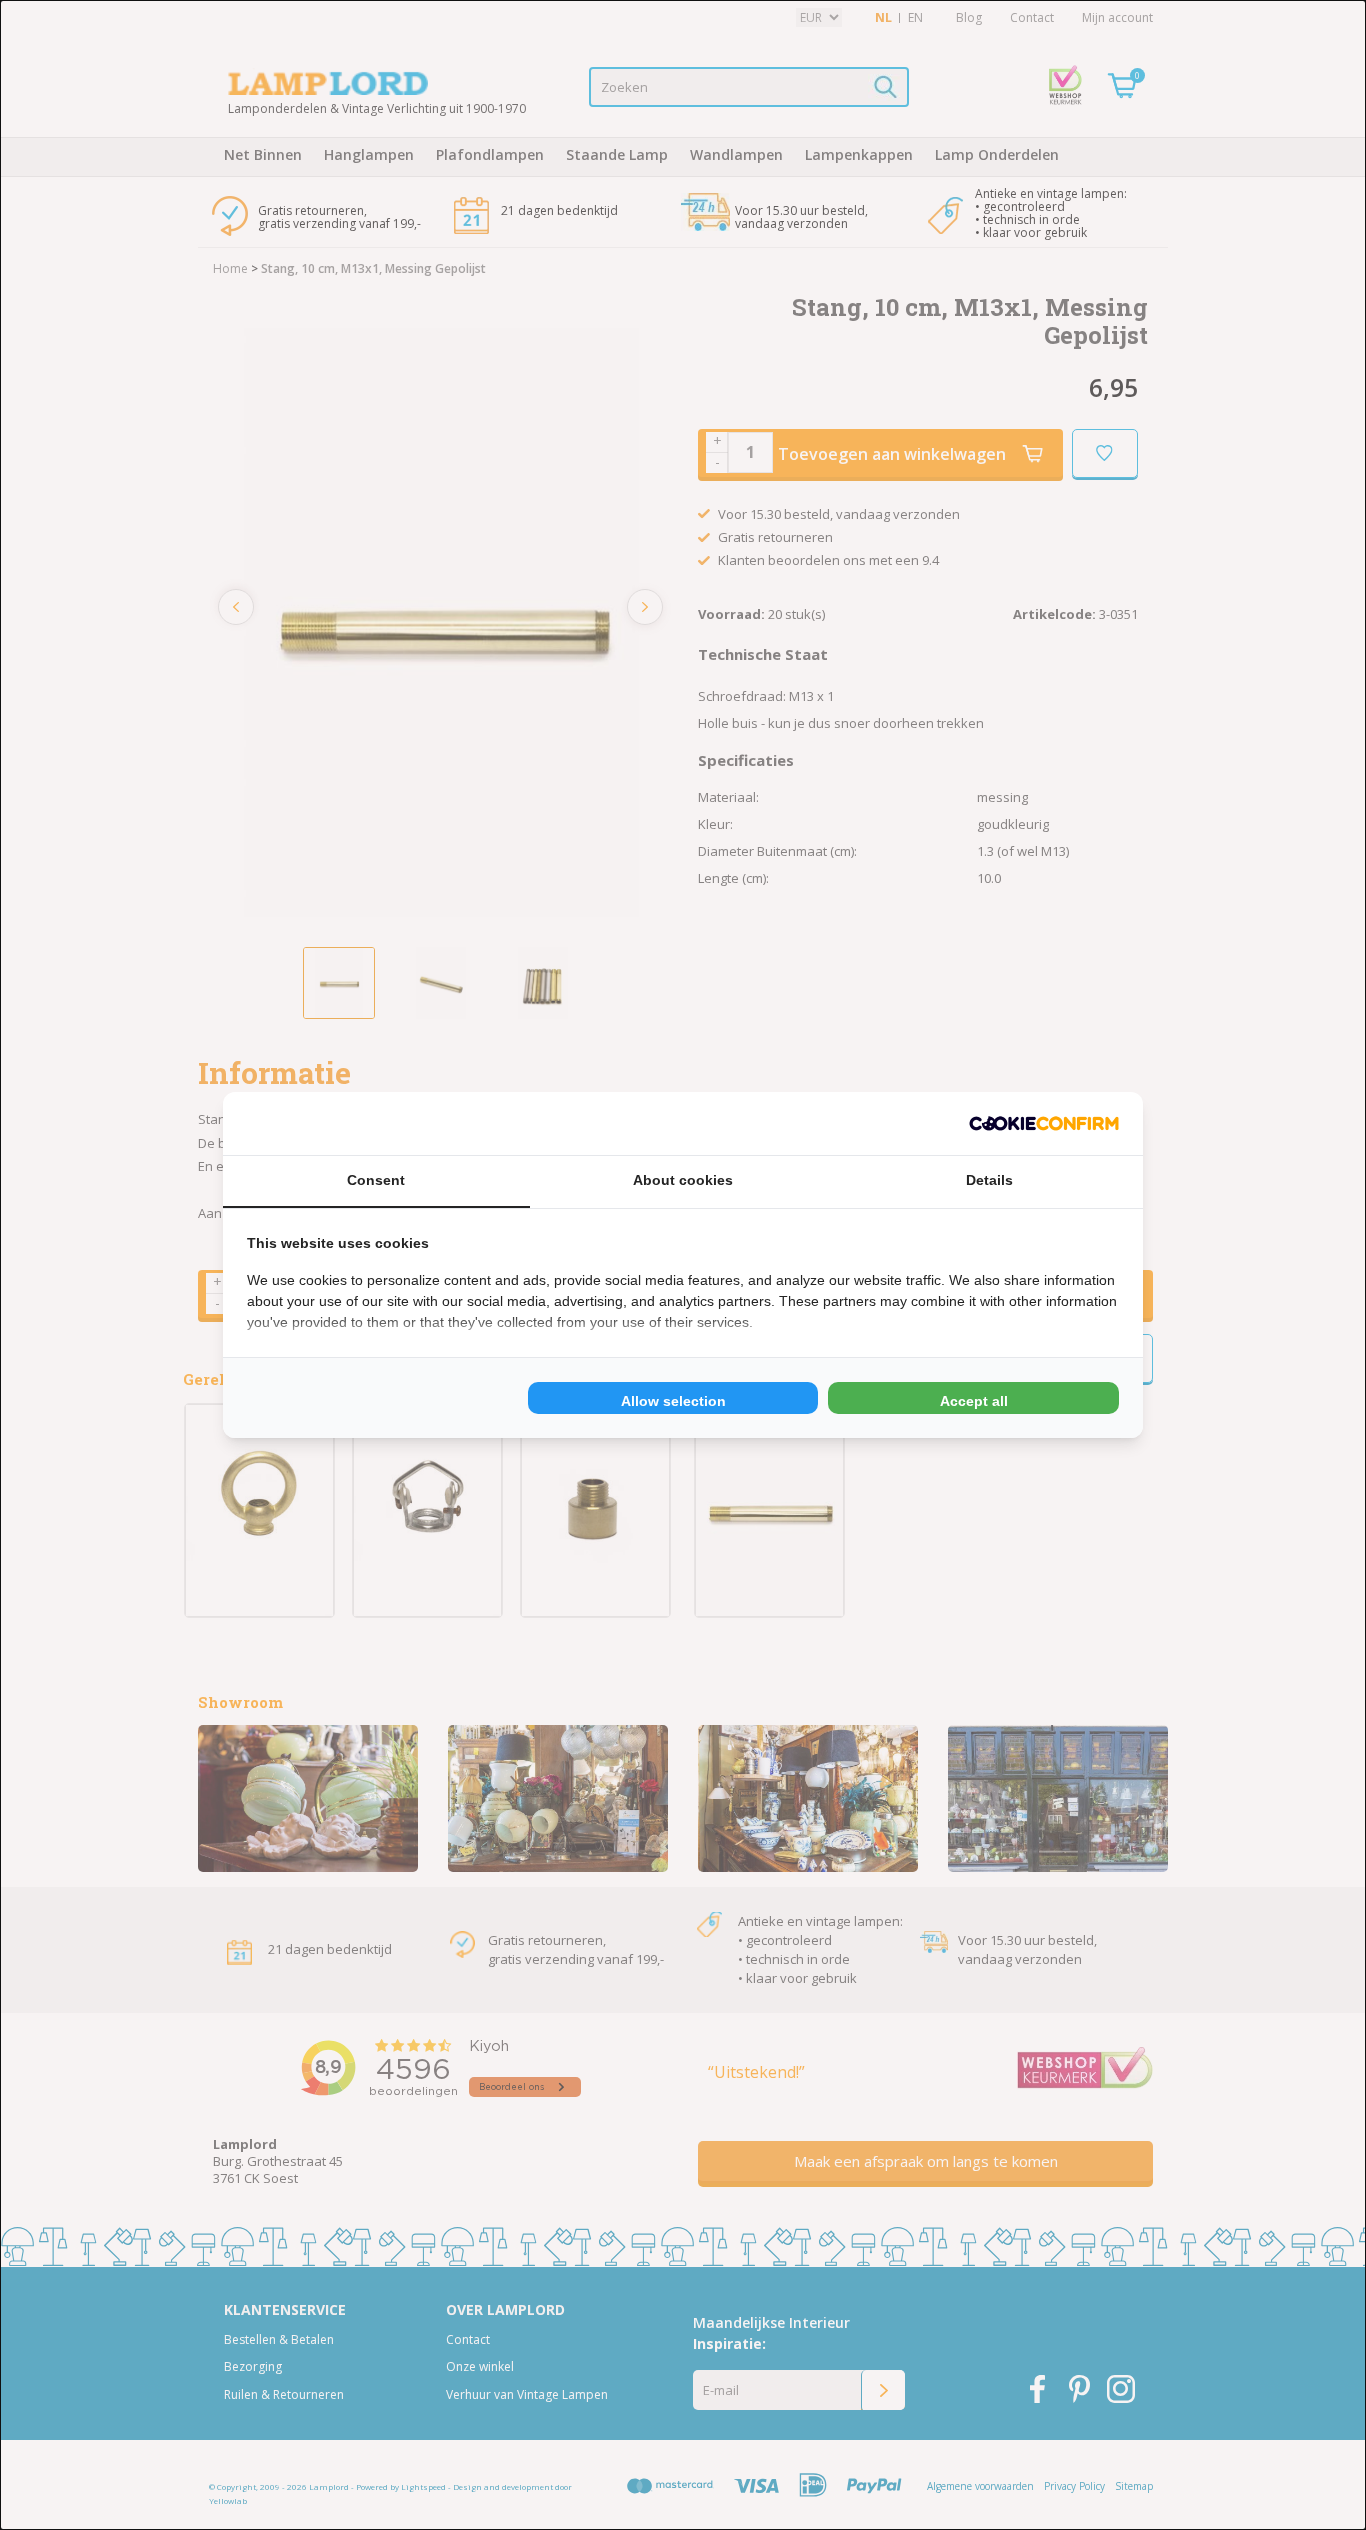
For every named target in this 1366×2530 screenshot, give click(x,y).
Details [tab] (989, 1180)
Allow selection (673, 1401)
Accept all (974, 1401)
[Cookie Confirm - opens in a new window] (1044, 1123)
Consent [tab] (376, 1180)
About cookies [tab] (683, 1180)
